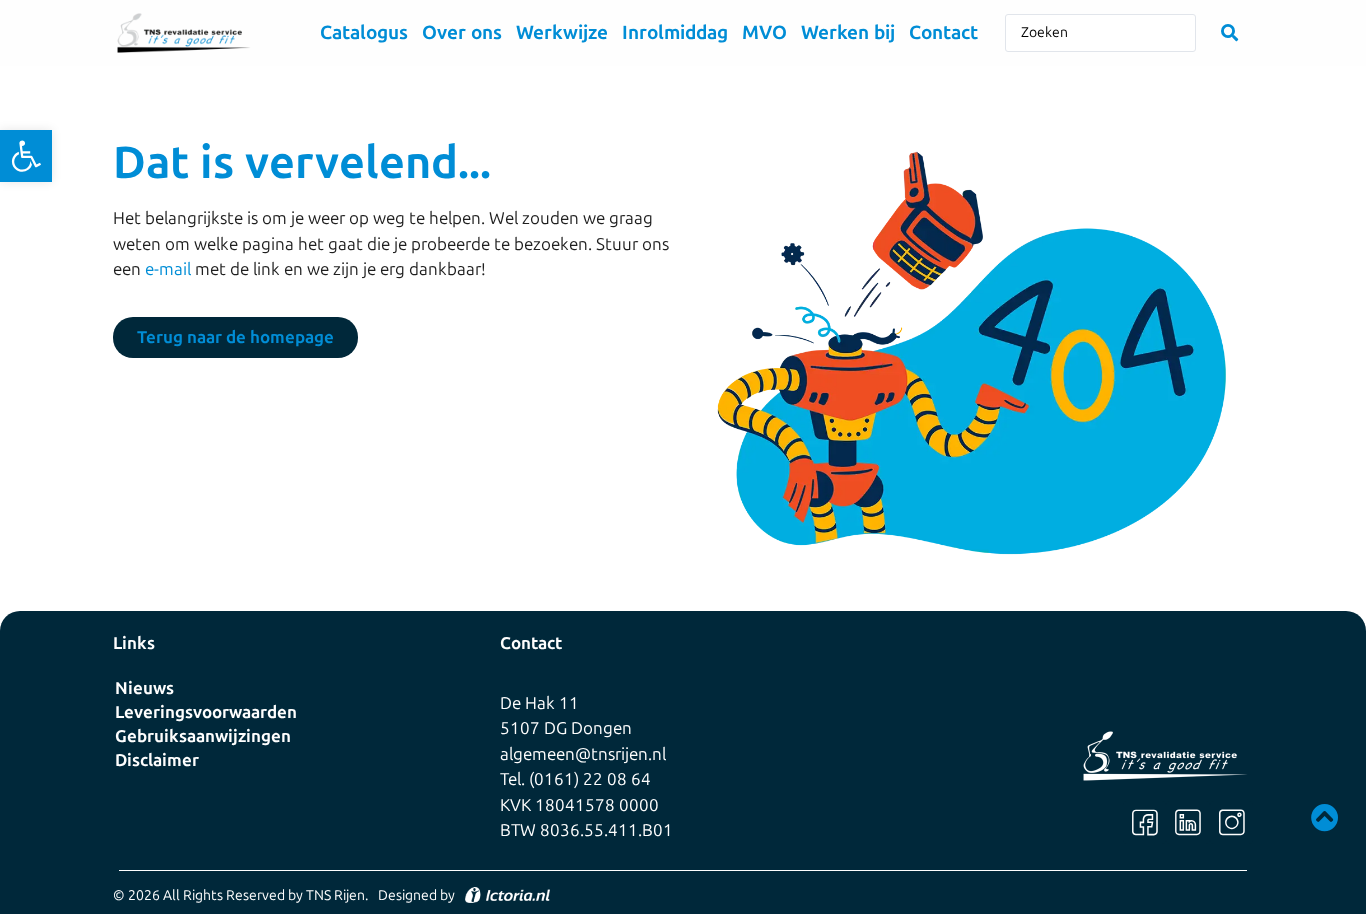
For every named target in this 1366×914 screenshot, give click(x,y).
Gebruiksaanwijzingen (203, 736)
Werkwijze (562, 32)
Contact (943, 32)
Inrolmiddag (675, 32)
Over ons (462, 32)
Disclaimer (157, 760)
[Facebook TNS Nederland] (1144, 822)
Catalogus (364, 32)
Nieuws (144, 688)
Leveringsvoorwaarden (206, 712)
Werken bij (848, 32)
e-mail (168, 269)
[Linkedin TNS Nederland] (1187, 822)
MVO (764, 32)
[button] (26, 156)
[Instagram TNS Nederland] (1231, 822)
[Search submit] (1229, 33)
